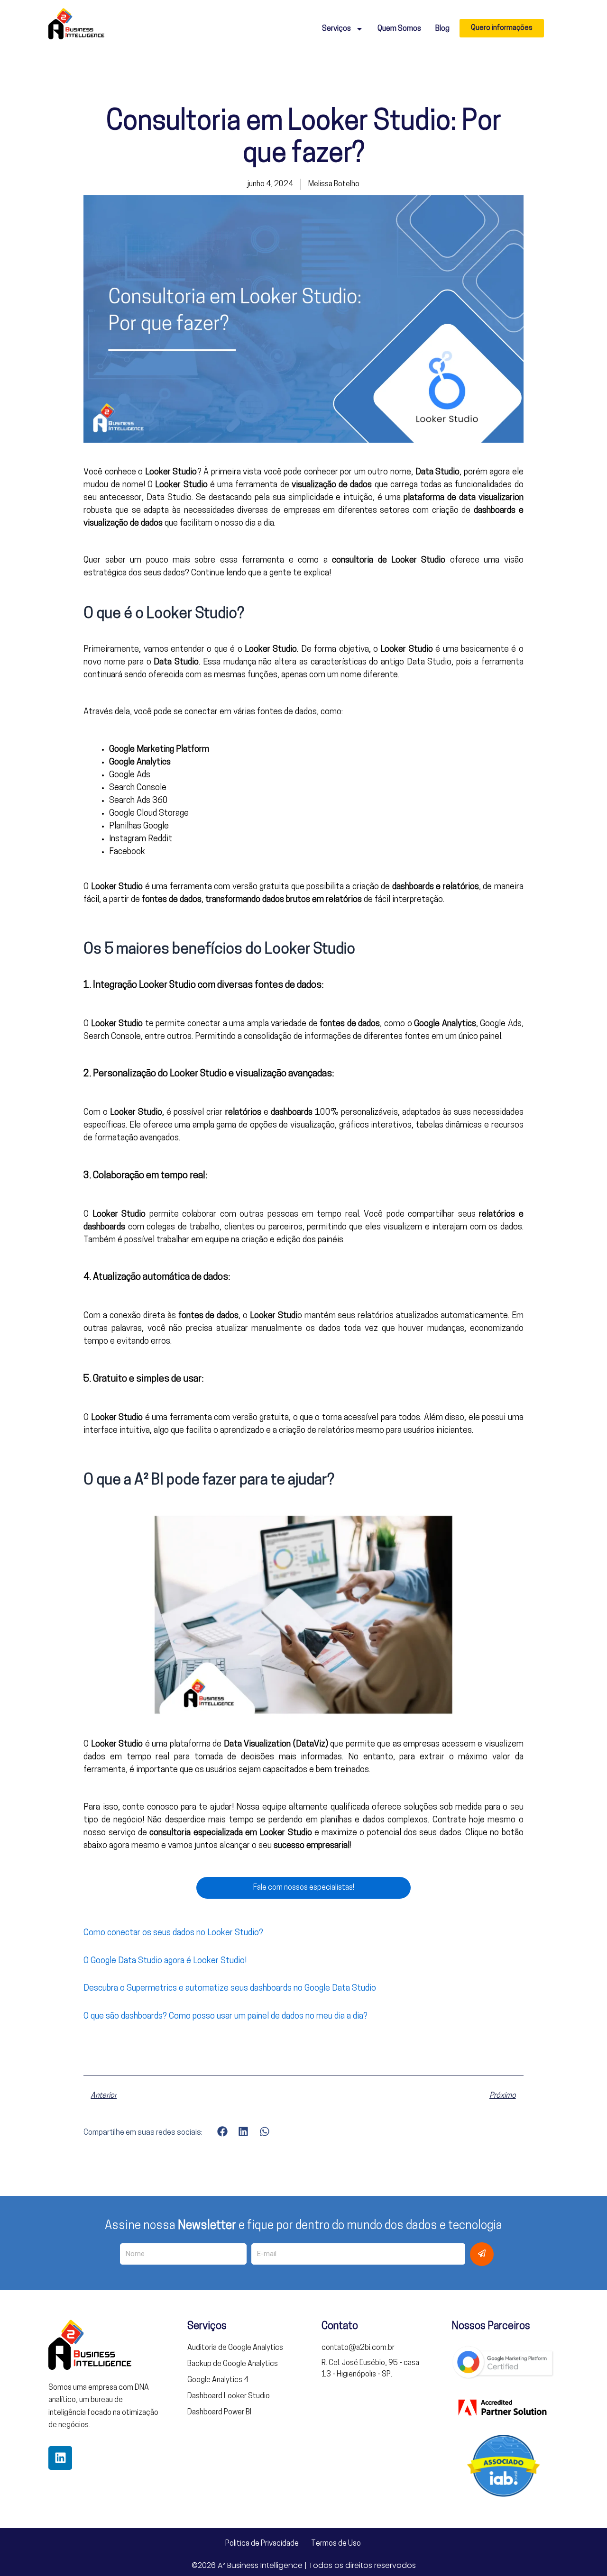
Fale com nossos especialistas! (304, 1888)
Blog (442, 29)
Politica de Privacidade (262, 2544)
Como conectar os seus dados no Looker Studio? (173, 1933)
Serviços (336, 29)
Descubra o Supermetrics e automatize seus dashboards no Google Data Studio (230, 1989)
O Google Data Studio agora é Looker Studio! (165, 1961)
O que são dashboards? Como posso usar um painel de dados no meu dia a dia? (225, 2017)
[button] (222, 2131)
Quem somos (399, 29)
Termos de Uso (336, 2544)
